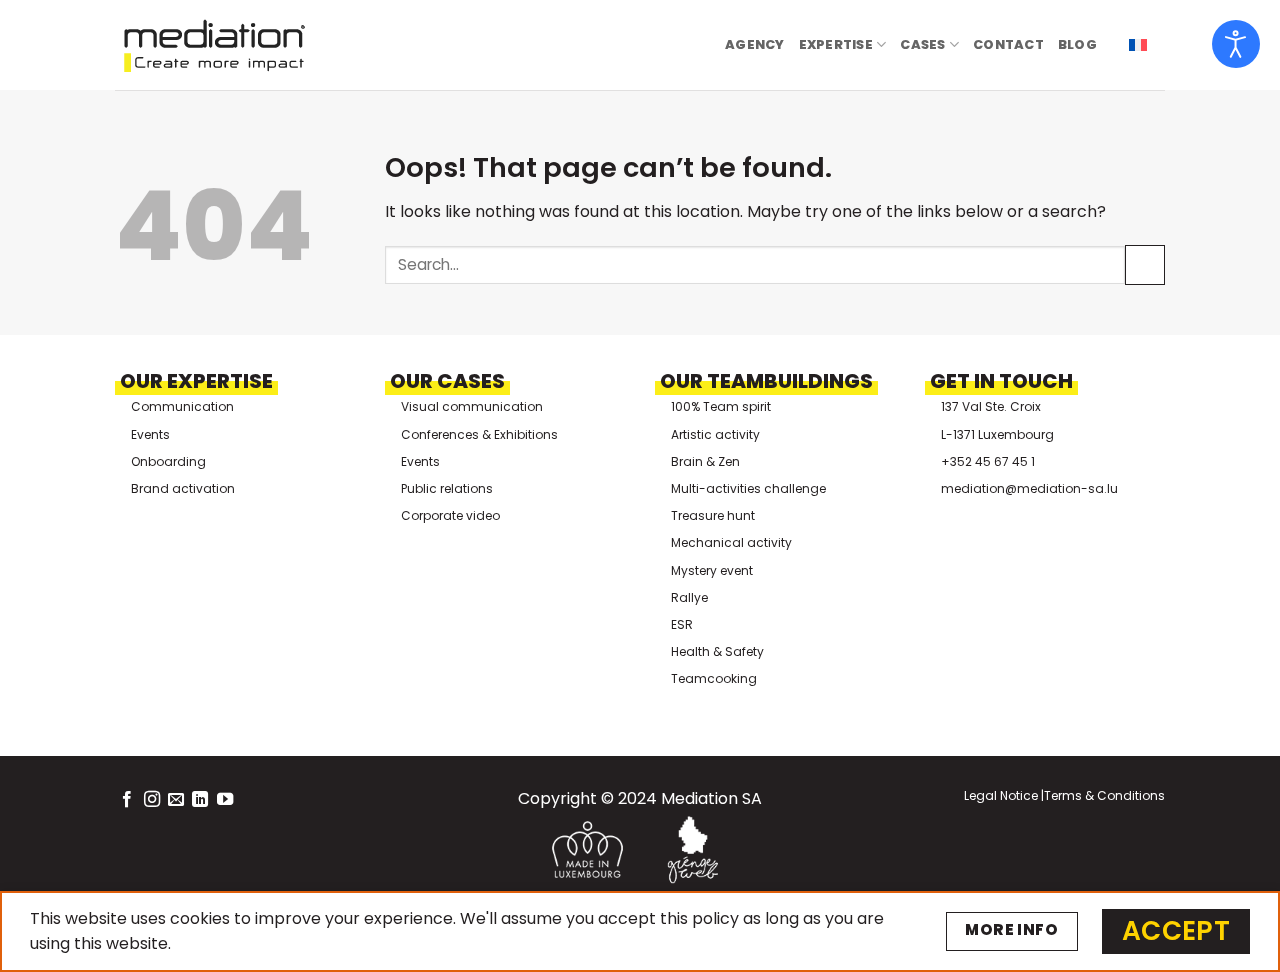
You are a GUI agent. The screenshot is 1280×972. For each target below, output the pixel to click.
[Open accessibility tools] (1236, 44)
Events (150, 434)
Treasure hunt (713, 515)
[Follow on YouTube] (225, 800)
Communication (182, 406)
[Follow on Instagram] (152, 800)
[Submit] (1145, 264)
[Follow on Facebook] (127, 800)
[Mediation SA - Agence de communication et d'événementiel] (215, 45)
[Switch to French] (1138, 45)
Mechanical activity (731, 542)
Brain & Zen (705, 461)
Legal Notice (1001, 795)
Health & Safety (717, 651)
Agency (755, 44)
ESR (682, 624)
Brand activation (183, 488)
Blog (1077, 44)
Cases (922, 44)
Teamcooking (714, 678)
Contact (1008, 44)
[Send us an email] (176, 800)
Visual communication (472, 406)
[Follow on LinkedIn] (200, 800)
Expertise (836, 44)
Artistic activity (715, 434)
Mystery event (712, 570)
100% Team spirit (721, 406)
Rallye (689, 597)
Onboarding (168, 461)
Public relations (447, 488)
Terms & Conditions (1104, 795)
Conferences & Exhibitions (479, 434)
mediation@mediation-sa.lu (1029, 488)
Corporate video (450, 515)
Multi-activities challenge (748, 488)
